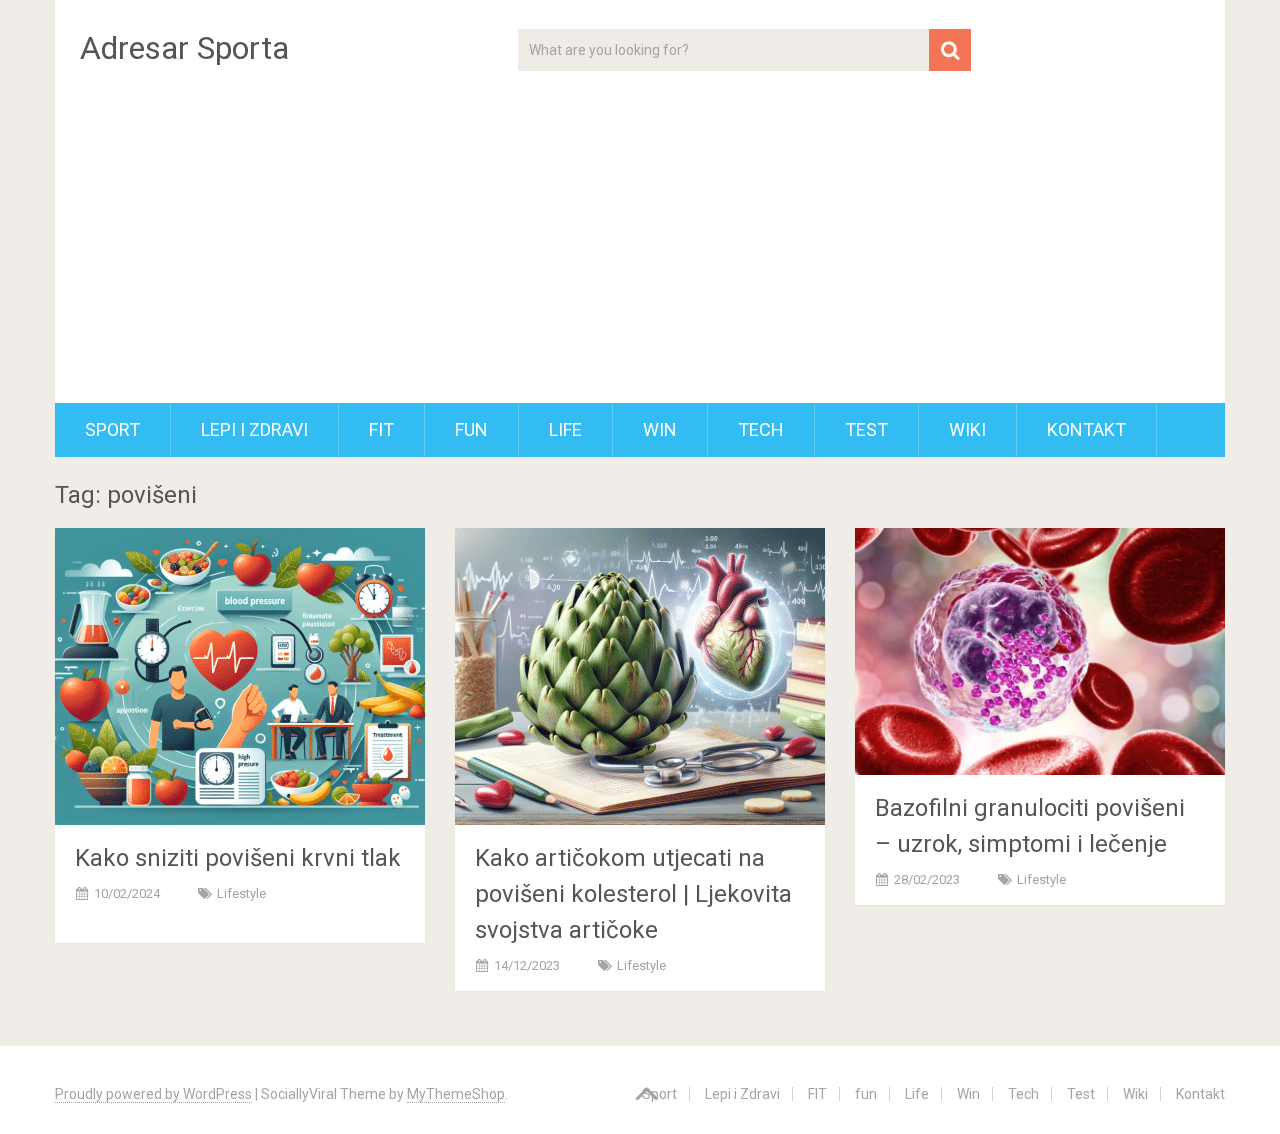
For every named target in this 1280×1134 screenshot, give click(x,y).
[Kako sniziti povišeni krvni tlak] (240, 676)
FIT (381, 429)
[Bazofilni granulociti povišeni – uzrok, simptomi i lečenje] (1040, 651)
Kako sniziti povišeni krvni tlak (238, 858)
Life (565, 429)
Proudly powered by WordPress (153, 1094)
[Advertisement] (640, 253)
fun (471, 429)
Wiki (967, 429)
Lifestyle (241, 893)
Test (866, 429)
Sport (112, 429)
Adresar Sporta (184, 48)
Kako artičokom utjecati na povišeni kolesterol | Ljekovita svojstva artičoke (633, 894)
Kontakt (1086, 429)
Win (660, 429)
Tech (761, 429)
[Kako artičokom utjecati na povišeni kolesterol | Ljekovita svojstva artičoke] (640, 676)
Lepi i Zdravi (254, 429)
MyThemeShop (456, 1094)
